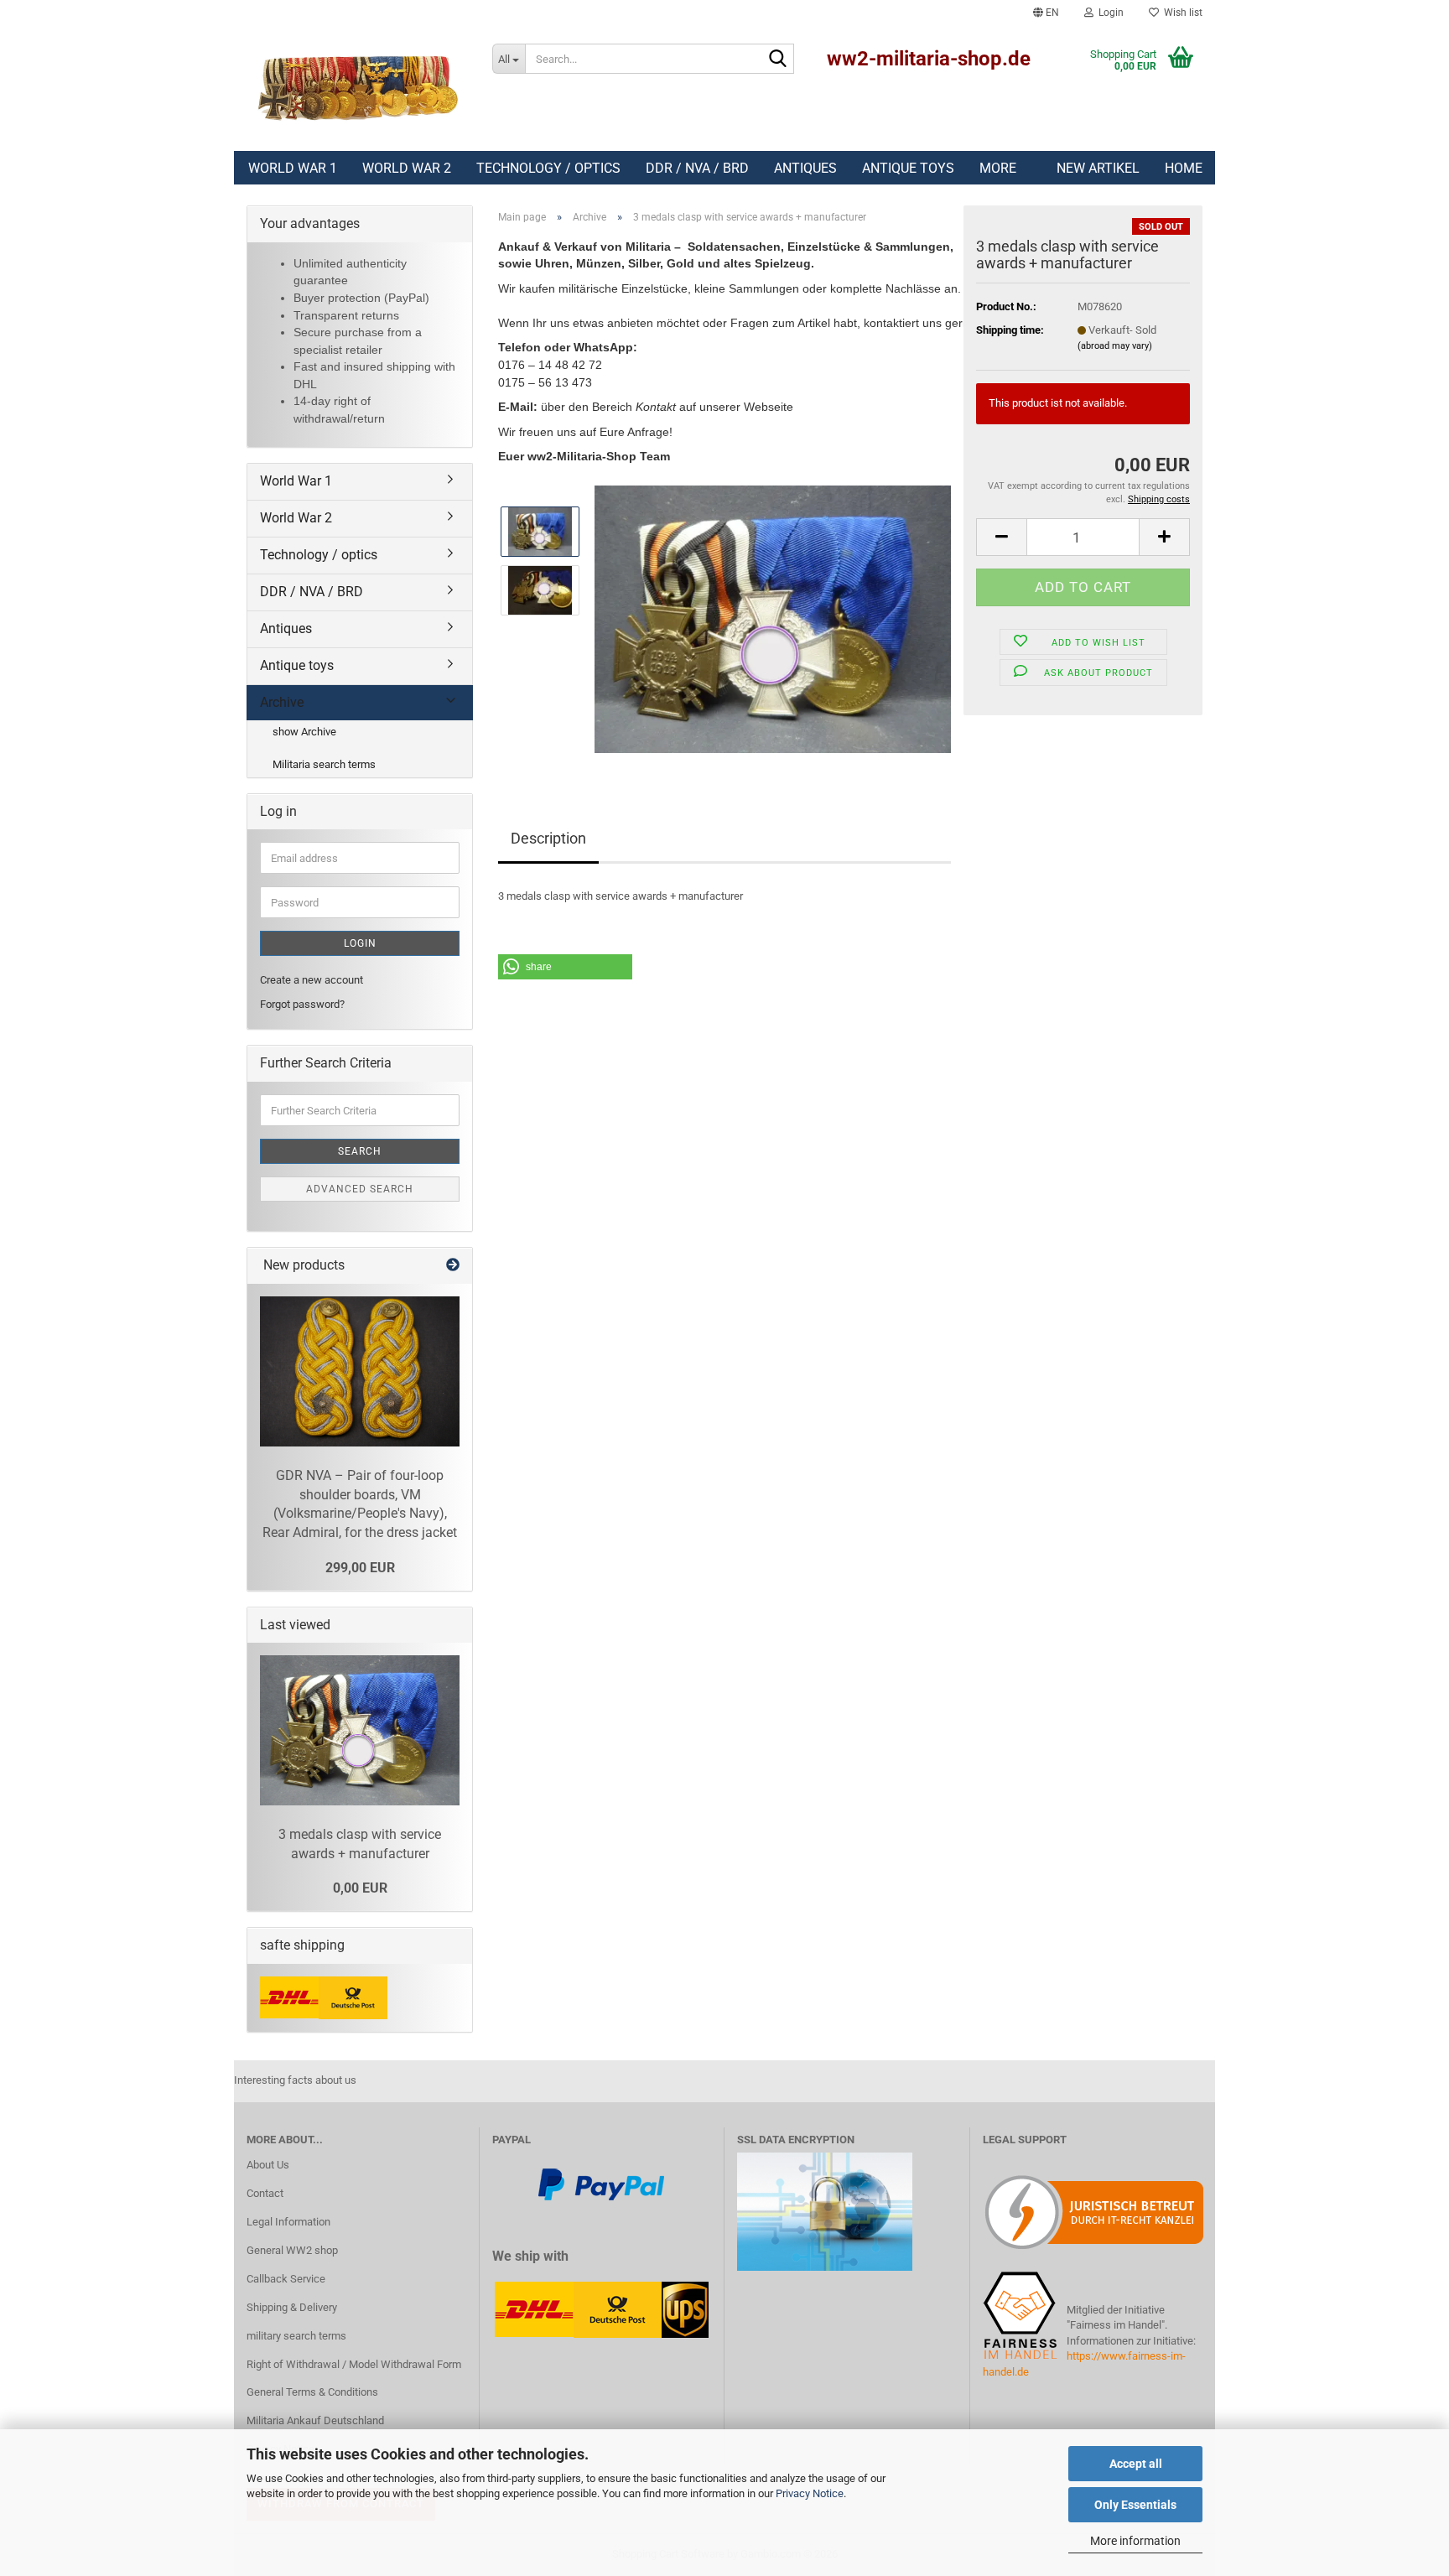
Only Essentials (1135, 2505)
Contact (265, 2193)
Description (548, 838)
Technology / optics (548, 168)
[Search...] (778, 60)
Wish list (1181, 13)
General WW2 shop (292, 2250)
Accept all (1136, 2464)
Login (360, 943)
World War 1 (293, 168)
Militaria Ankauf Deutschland (315, 2420)
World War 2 (407, 168)
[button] (1046, 13)
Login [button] (1109, 13)
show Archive (304, 732)
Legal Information (288, 2222)
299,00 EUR (360, 1568)
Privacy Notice (810, 2493)
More (998, 168)
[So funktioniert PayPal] (601, 2183)
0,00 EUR (360, 1888)
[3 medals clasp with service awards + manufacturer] (773, 618)
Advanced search (360, 1189)
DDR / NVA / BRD (697, 168)
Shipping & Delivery (292, 2307)
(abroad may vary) (1115, 346)
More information (1135, 2541)
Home (1184, 168)
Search (360, 1151)
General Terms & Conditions (312, 2392)
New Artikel (1098, 168)
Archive (282, 702)
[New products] (453, 1266)
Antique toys (908, 168)
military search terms (296, 2336)
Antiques (805, 168)
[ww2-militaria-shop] (357, 88)
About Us (268, 2165)
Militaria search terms (324, 764)
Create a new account (312, 980)
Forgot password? (302, 1004)
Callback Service (286, 2279)
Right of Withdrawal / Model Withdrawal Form (354, 2364)
